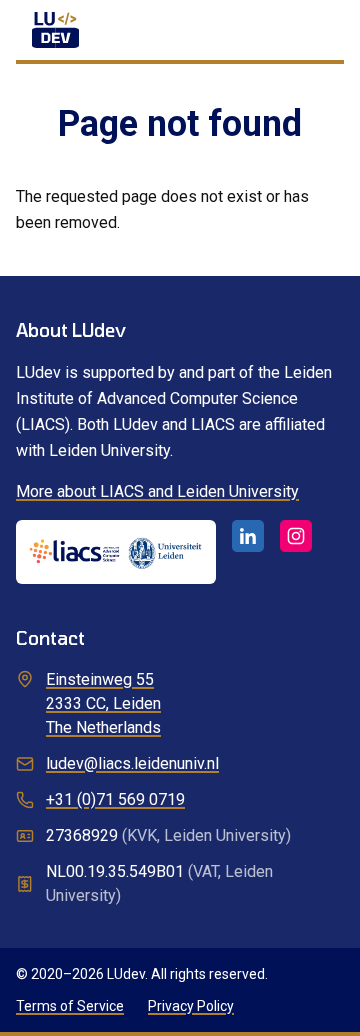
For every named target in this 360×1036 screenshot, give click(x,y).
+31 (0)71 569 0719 (115, 799)
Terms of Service (70, 1006)
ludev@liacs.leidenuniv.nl (132, 763)
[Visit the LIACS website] (116, 552)
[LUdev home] (55, 30)
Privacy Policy (191, 1006)
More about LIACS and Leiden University (157, 491)
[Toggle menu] (320, 30)
